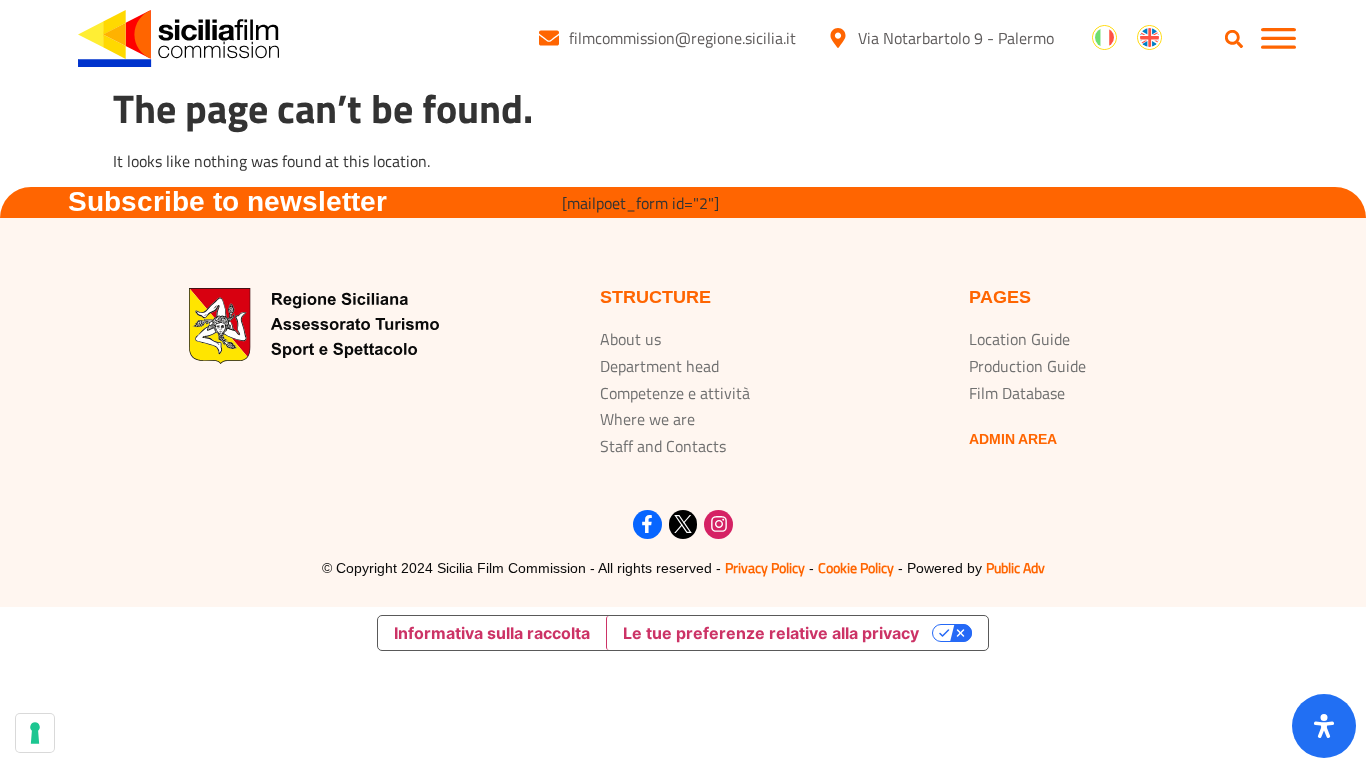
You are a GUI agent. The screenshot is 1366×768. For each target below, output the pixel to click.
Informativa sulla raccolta (492, 633)
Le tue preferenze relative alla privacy (771, 633)
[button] (1234, 39)
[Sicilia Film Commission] (178, 38)
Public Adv (1015, 567)
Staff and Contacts (663, 446)
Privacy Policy (765, 567)
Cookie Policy (856, 567)
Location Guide (1019, 339)
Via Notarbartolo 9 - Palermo (956, 38)
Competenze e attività (675, 393)
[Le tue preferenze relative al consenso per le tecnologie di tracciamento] (35, 733)
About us (630, 339)
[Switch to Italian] (1104, 38)
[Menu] (1278, 38)
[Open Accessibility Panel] (1324, 726)
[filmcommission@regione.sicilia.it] (549, 38)
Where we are (647, 419)
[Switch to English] (1149, 38)
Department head (659, 366)
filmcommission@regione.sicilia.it (682, 38)
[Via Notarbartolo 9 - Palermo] (838, 38)
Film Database (1017, 393)
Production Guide (1027, 366)
